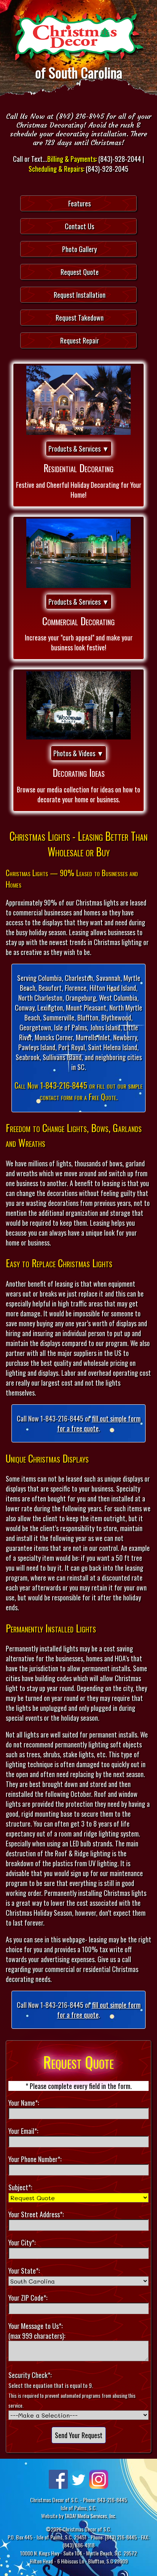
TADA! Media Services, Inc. (90, 2516)
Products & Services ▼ (79, 449)
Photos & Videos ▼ (78, 753)
